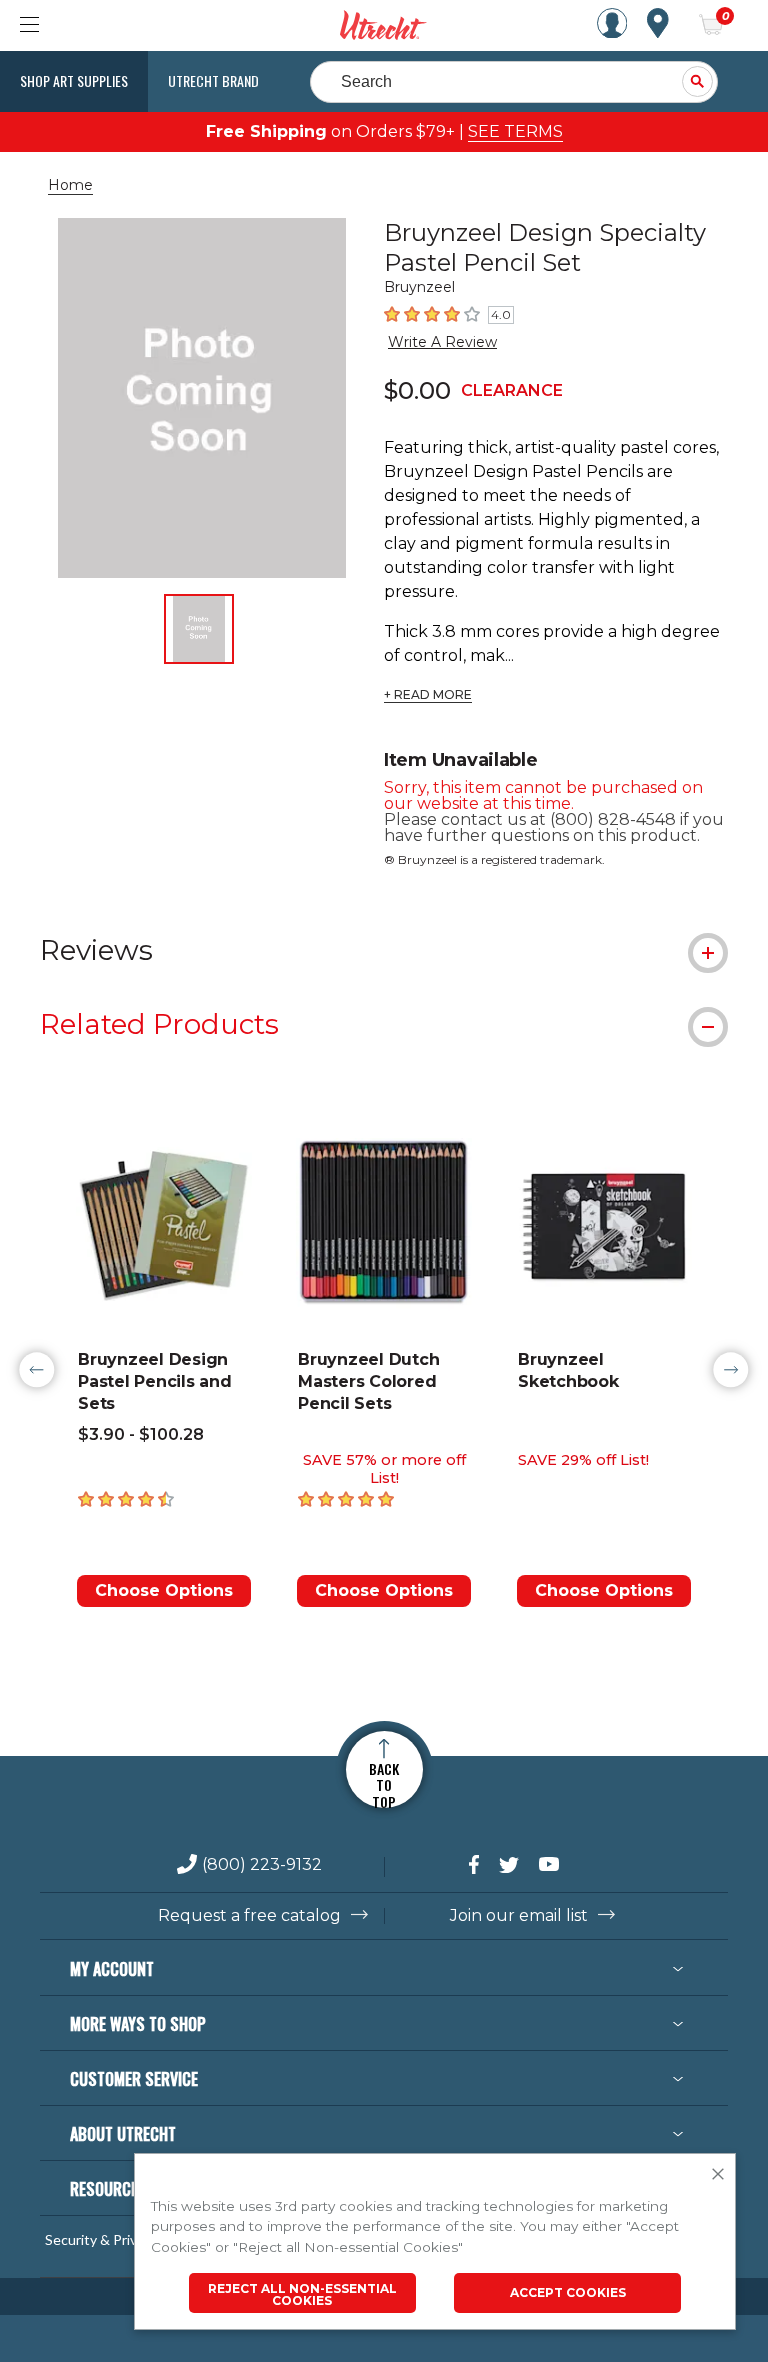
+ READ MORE (428, 695)
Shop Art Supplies (74, 80)
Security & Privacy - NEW (123, 2240)
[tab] (384, 950)
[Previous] (37, 1370)
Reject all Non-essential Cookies (302, 2294)
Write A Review (442, 342)
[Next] (731, 1370)
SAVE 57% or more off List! (384, 1469)
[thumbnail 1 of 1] (199, 629)
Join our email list (519, 1916)
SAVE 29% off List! (583, 1460)
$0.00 (417, 390)
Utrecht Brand (213, 80)
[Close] (718, 2175)
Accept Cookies (568, 2292)
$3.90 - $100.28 (141, 1434)
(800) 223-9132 (262, 1865)
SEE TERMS (515, 131)
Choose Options (164, 1590)
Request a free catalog (249, 1916)
